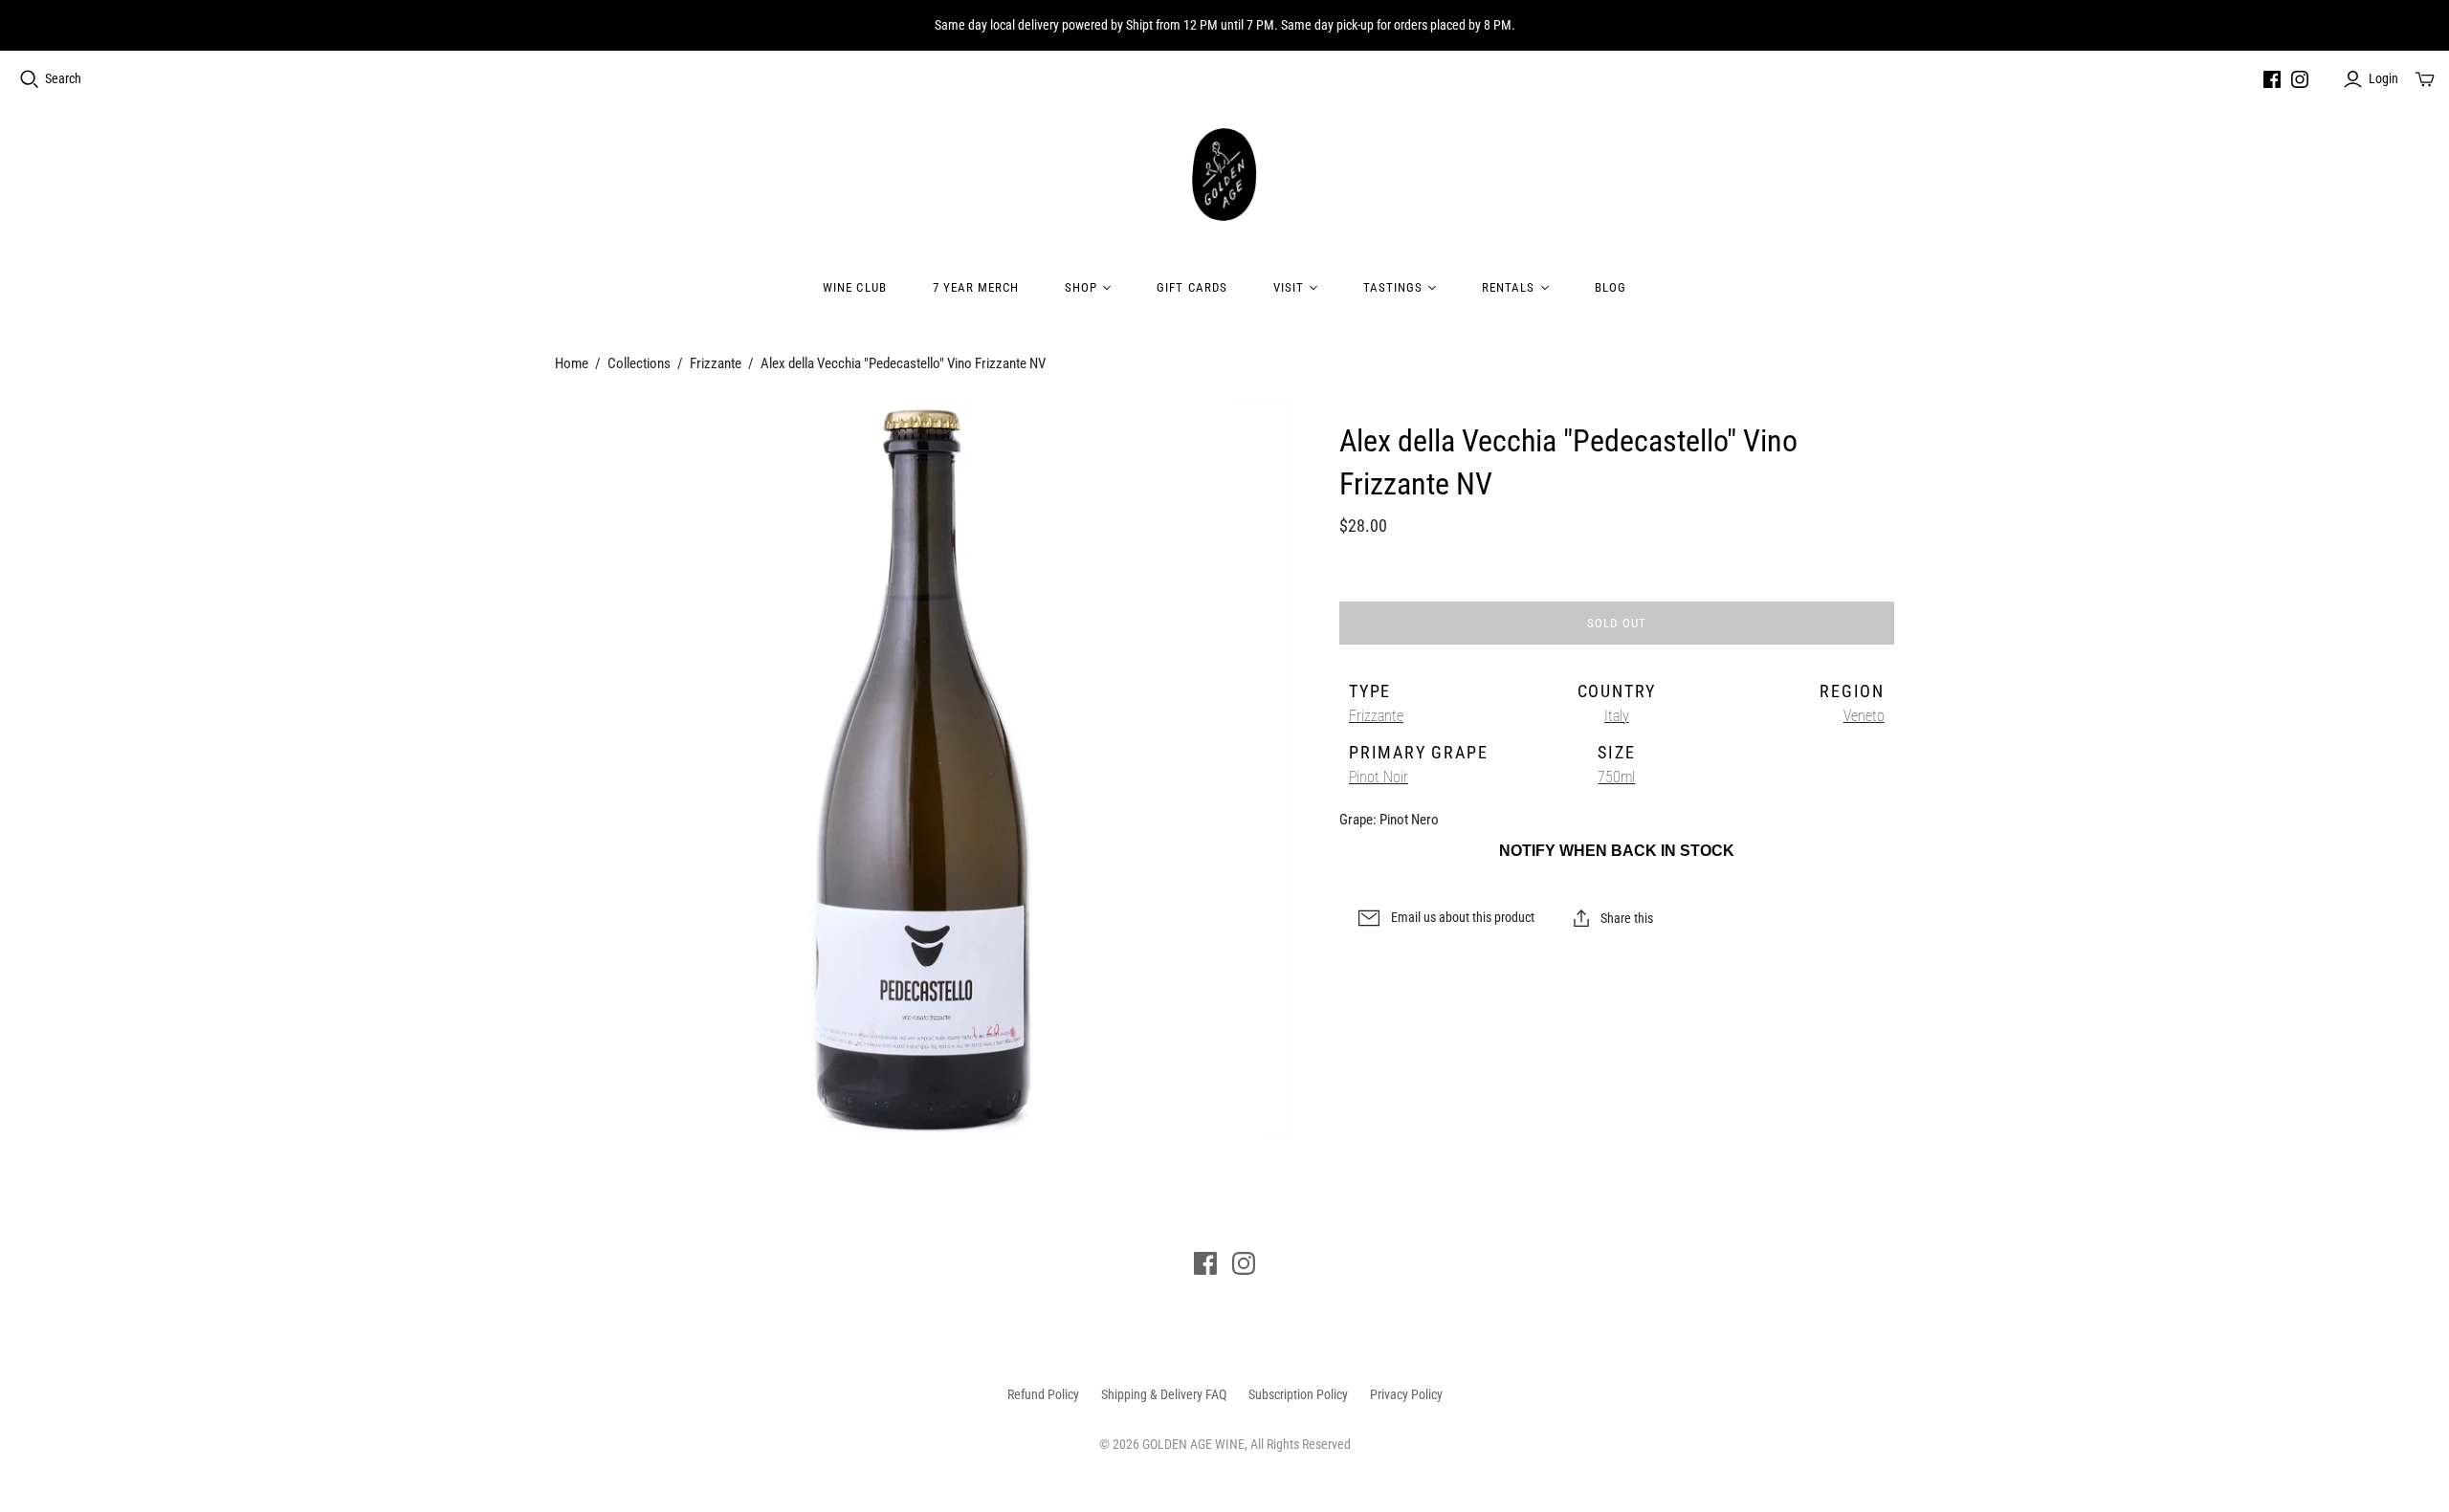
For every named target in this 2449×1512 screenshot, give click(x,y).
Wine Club (854, 287)
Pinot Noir (1379, 777)
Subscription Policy (1298, 1394)
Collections (639, 363)
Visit (1289, 287)
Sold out (1616, 623)
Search (63, 78)
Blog (1611, 287)
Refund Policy (1043, 1394)
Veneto (1864, 716)
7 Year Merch (976, 287)
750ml (1616, 777)
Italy (1617, 716)
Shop (1081, 287)
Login (2383, 78)
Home (572, 363)
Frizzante (716, 363)
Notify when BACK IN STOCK (1617, 851)
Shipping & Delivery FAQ (1164, 1394)
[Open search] (30, 79)
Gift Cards (1191, 287)
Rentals (1508, 287)
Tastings (1393, 287)
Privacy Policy (1406, 1394)
